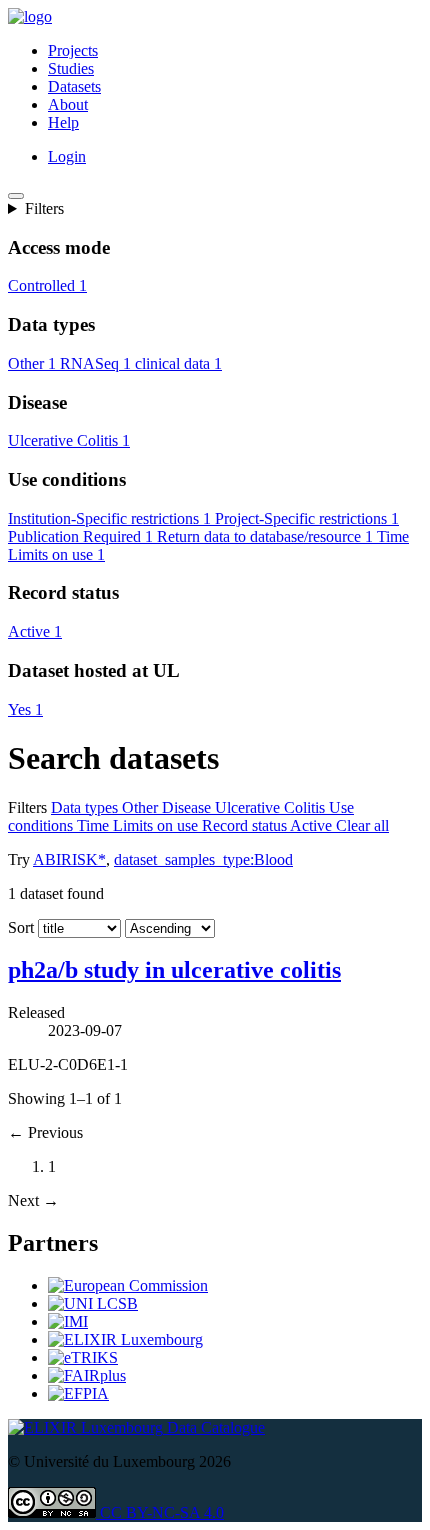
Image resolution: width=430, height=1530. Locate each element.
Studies (71, 68)
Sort (21, 927)
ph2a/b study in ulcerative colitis (174, 970)
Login (67, 156)
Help (63, 122)
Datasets (74, 86)
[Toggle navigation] (16, 196)
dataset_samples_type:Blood (203, 859)
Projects (73, 50)
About (68, 104)
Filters (44, 208)
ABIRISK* (69, 859)
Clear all (362, 825)
